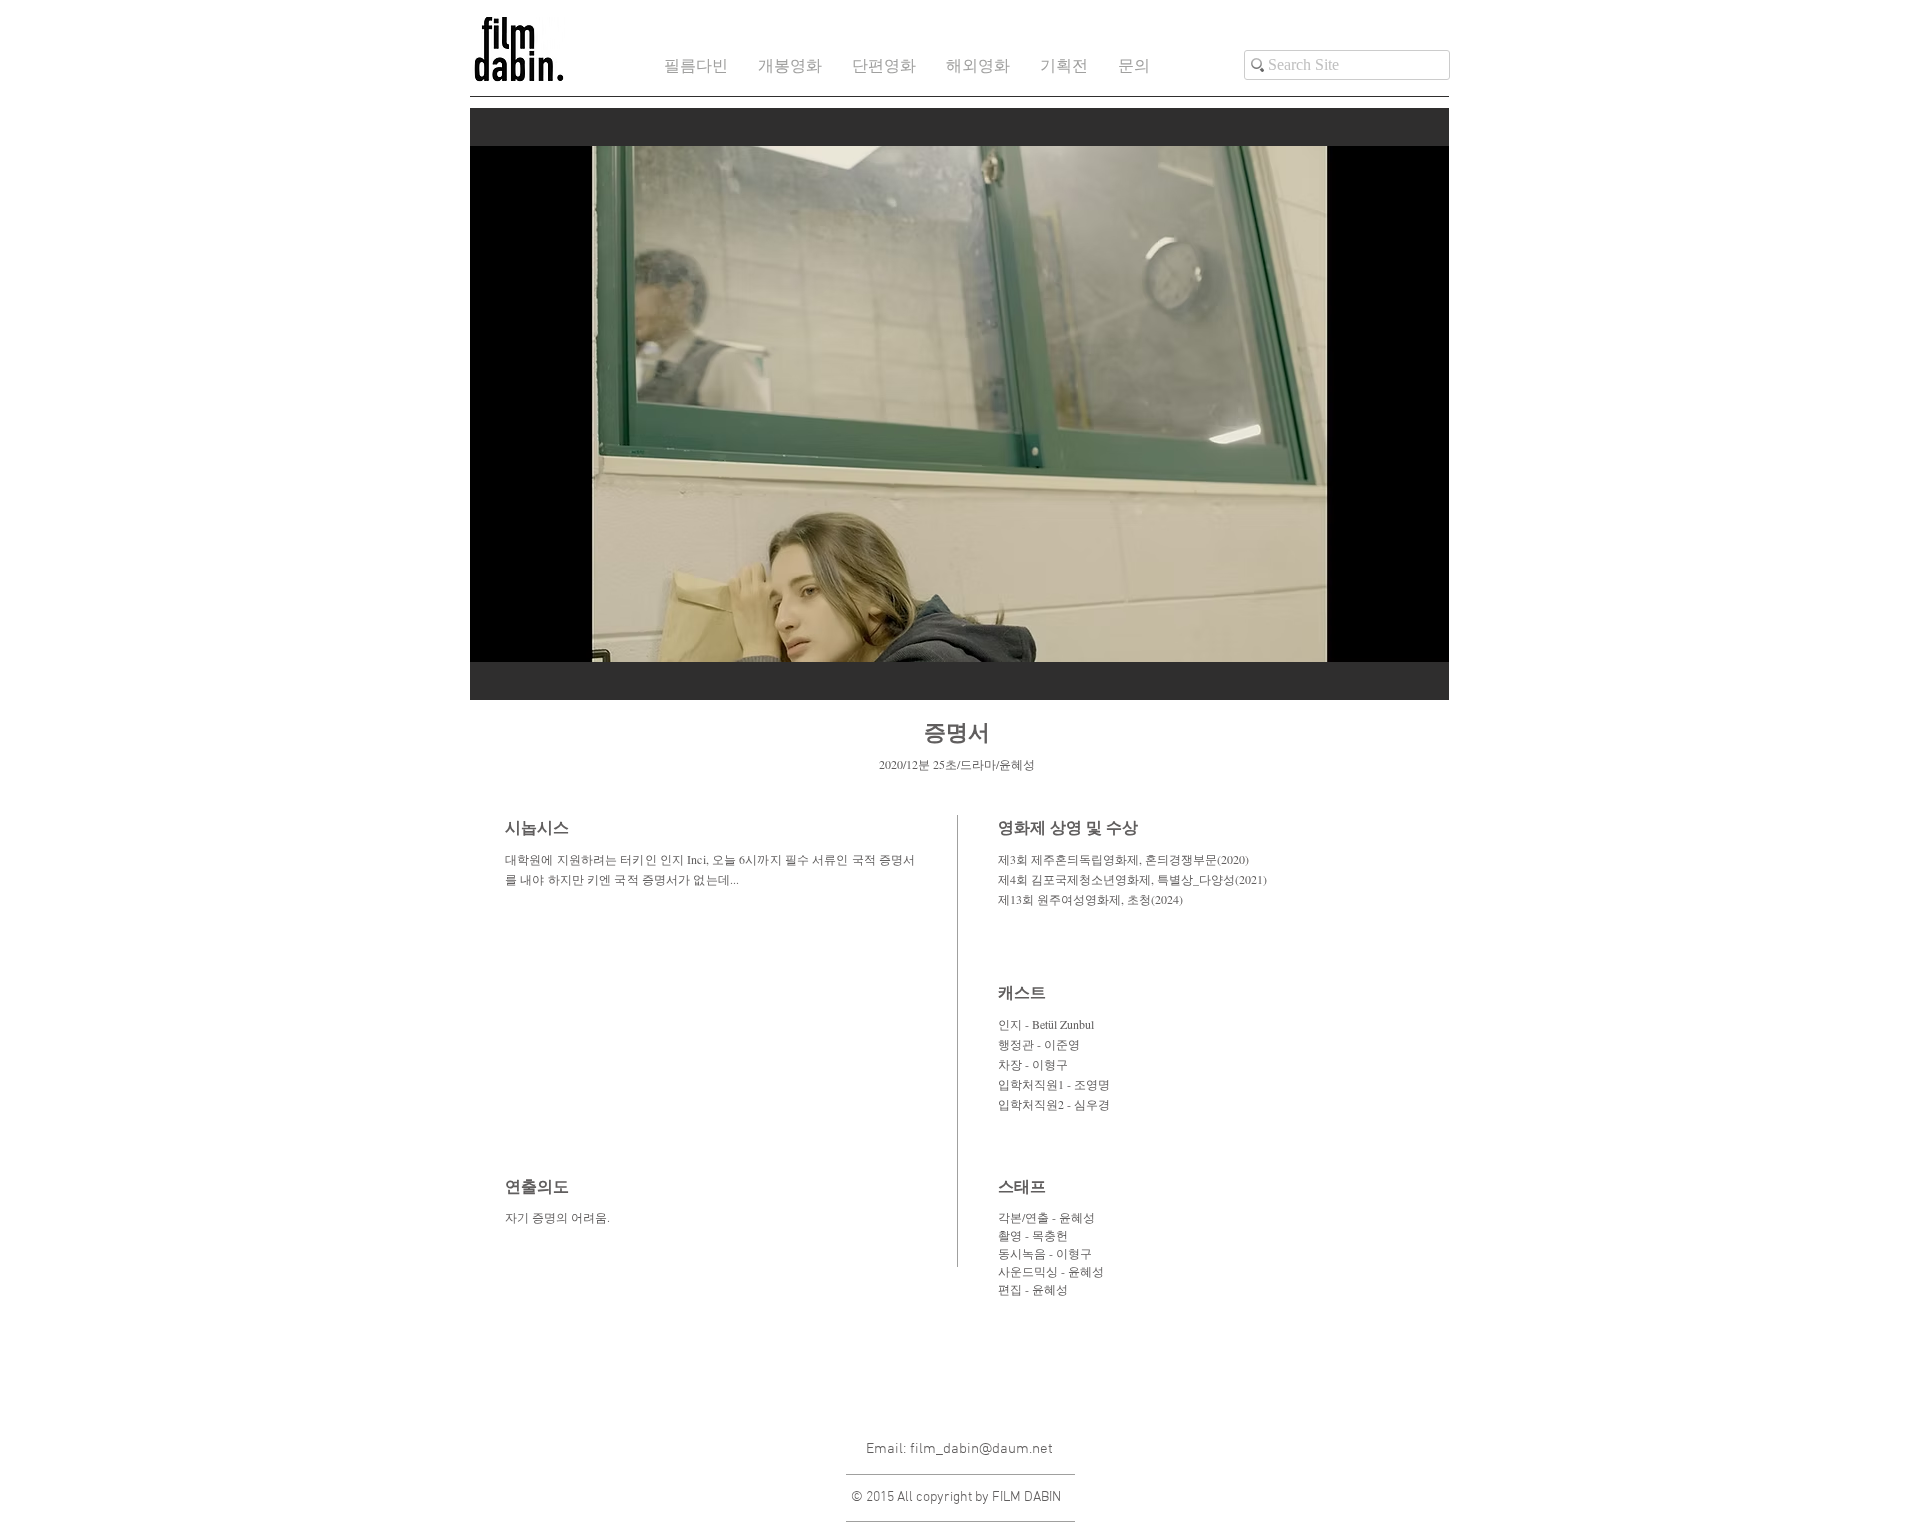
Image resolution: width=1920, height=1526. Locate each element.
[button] (884, 67)
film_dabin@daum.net (981, 1449)
